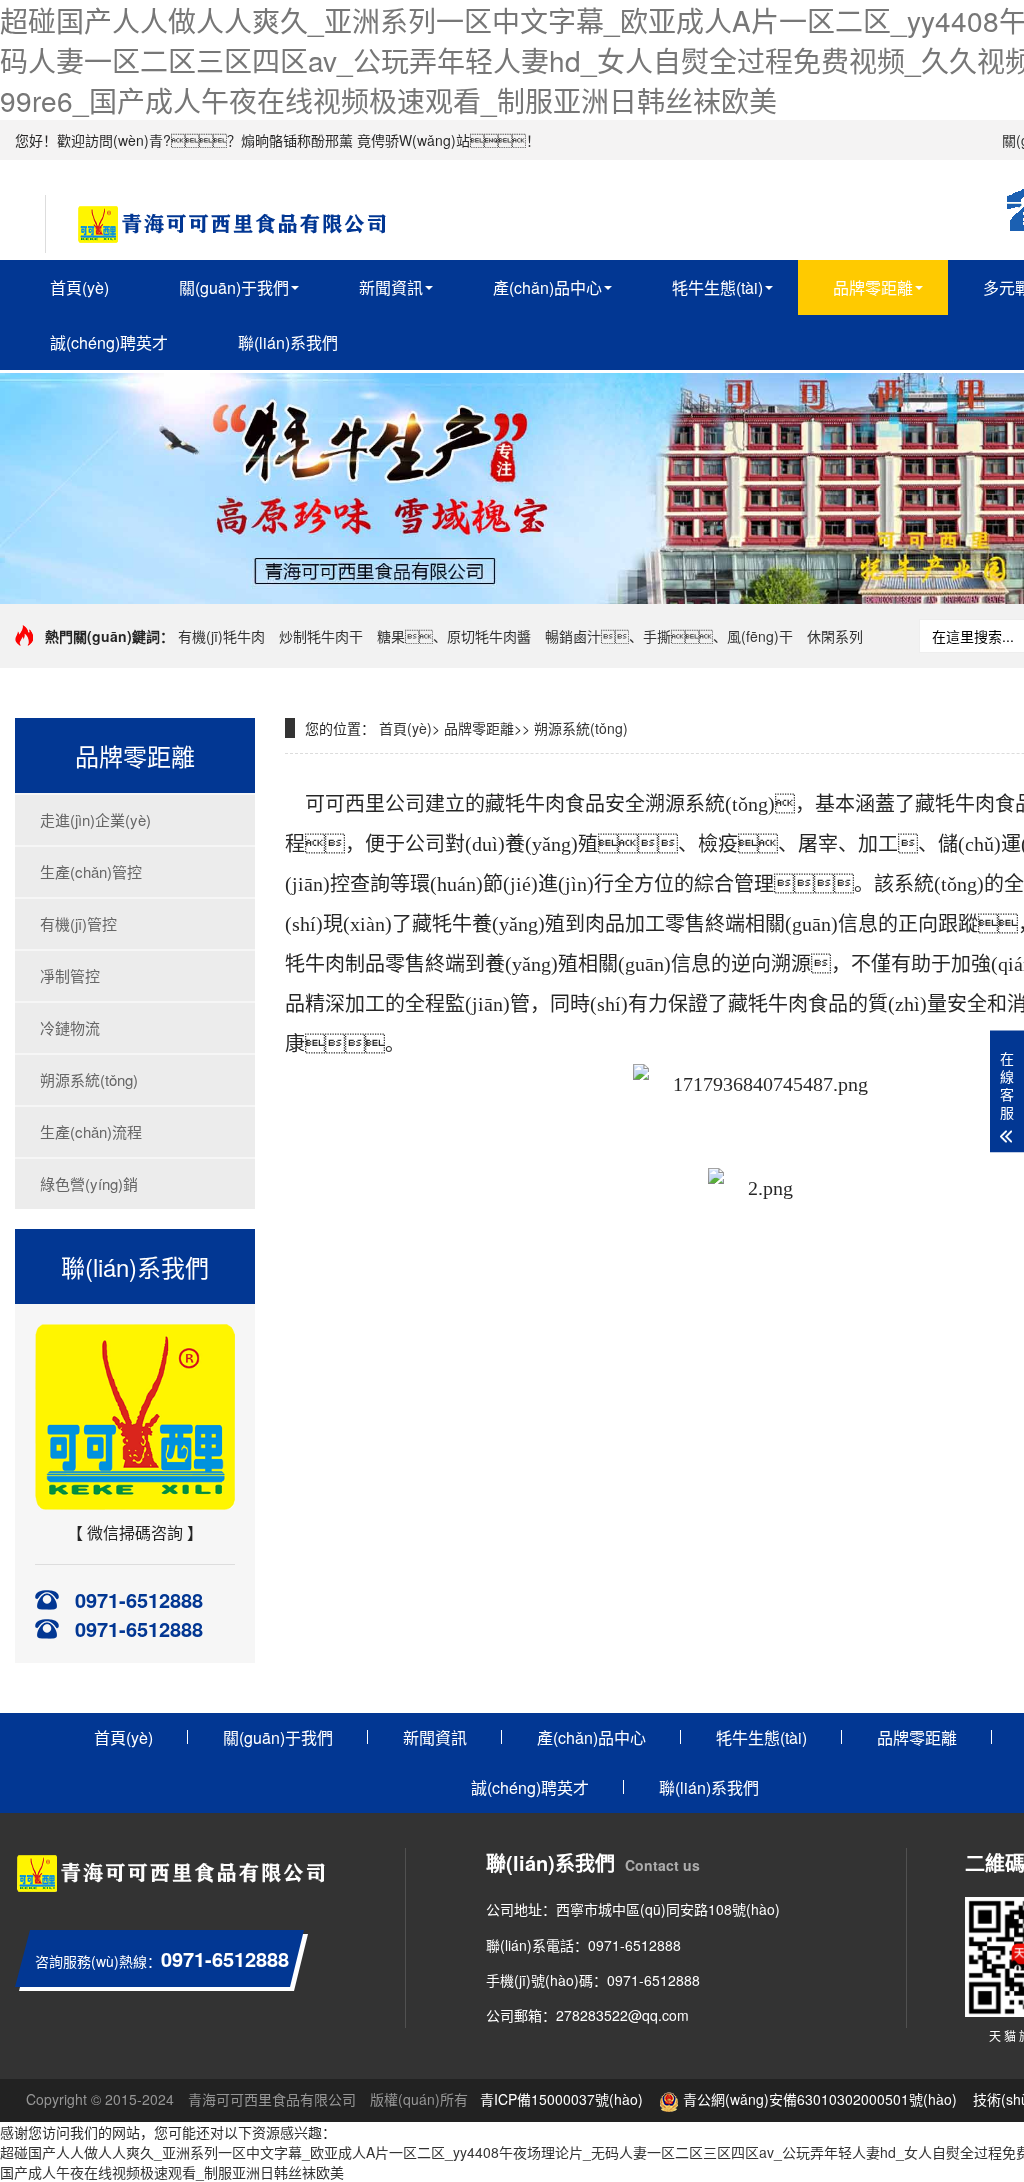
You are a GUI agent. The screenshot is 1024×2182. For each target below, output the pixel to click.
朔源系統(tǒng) (89, 1079)
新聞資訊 (391, 287)
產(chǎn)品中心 (547, 287)
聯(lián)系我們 (288, 342)
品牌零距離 (873, 287)
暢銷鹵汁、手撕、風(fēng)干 (669, 636)
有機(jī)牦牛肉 (221, 636)
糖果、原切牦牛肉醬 (454, 636)
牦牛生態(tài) (717, 287)
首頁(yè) (79, 287)
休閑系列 (835, 636)
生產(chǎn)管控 (91, 871)
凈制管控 (70, 975)
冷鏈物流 (70, 1027)
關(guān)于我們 (234, 287)
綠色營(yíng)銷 (89, 1183)
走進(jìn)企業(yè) (95, 819)
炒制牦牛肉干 (321, 636)
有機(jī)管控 (78, 923)
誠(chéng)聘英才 (109, 342)
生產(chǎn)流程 (91, 1131)
